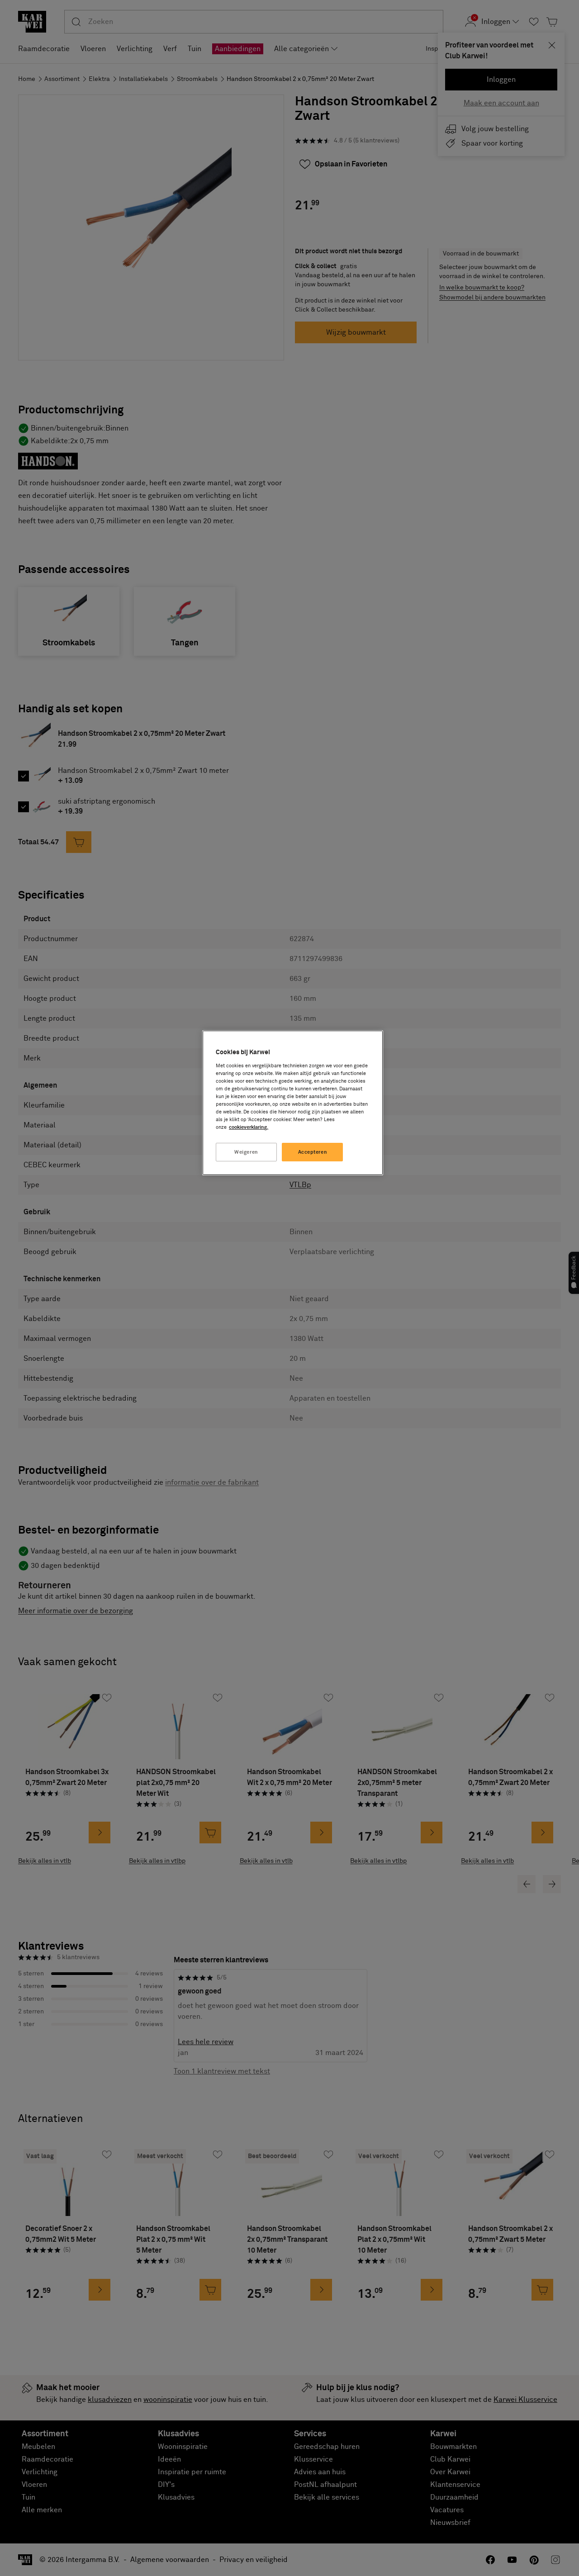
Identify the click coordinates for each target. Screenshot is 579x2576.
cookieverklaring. (249, 1127)
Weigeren (246, 1152)
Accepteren (313, 1152)
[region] (293, 1103)
